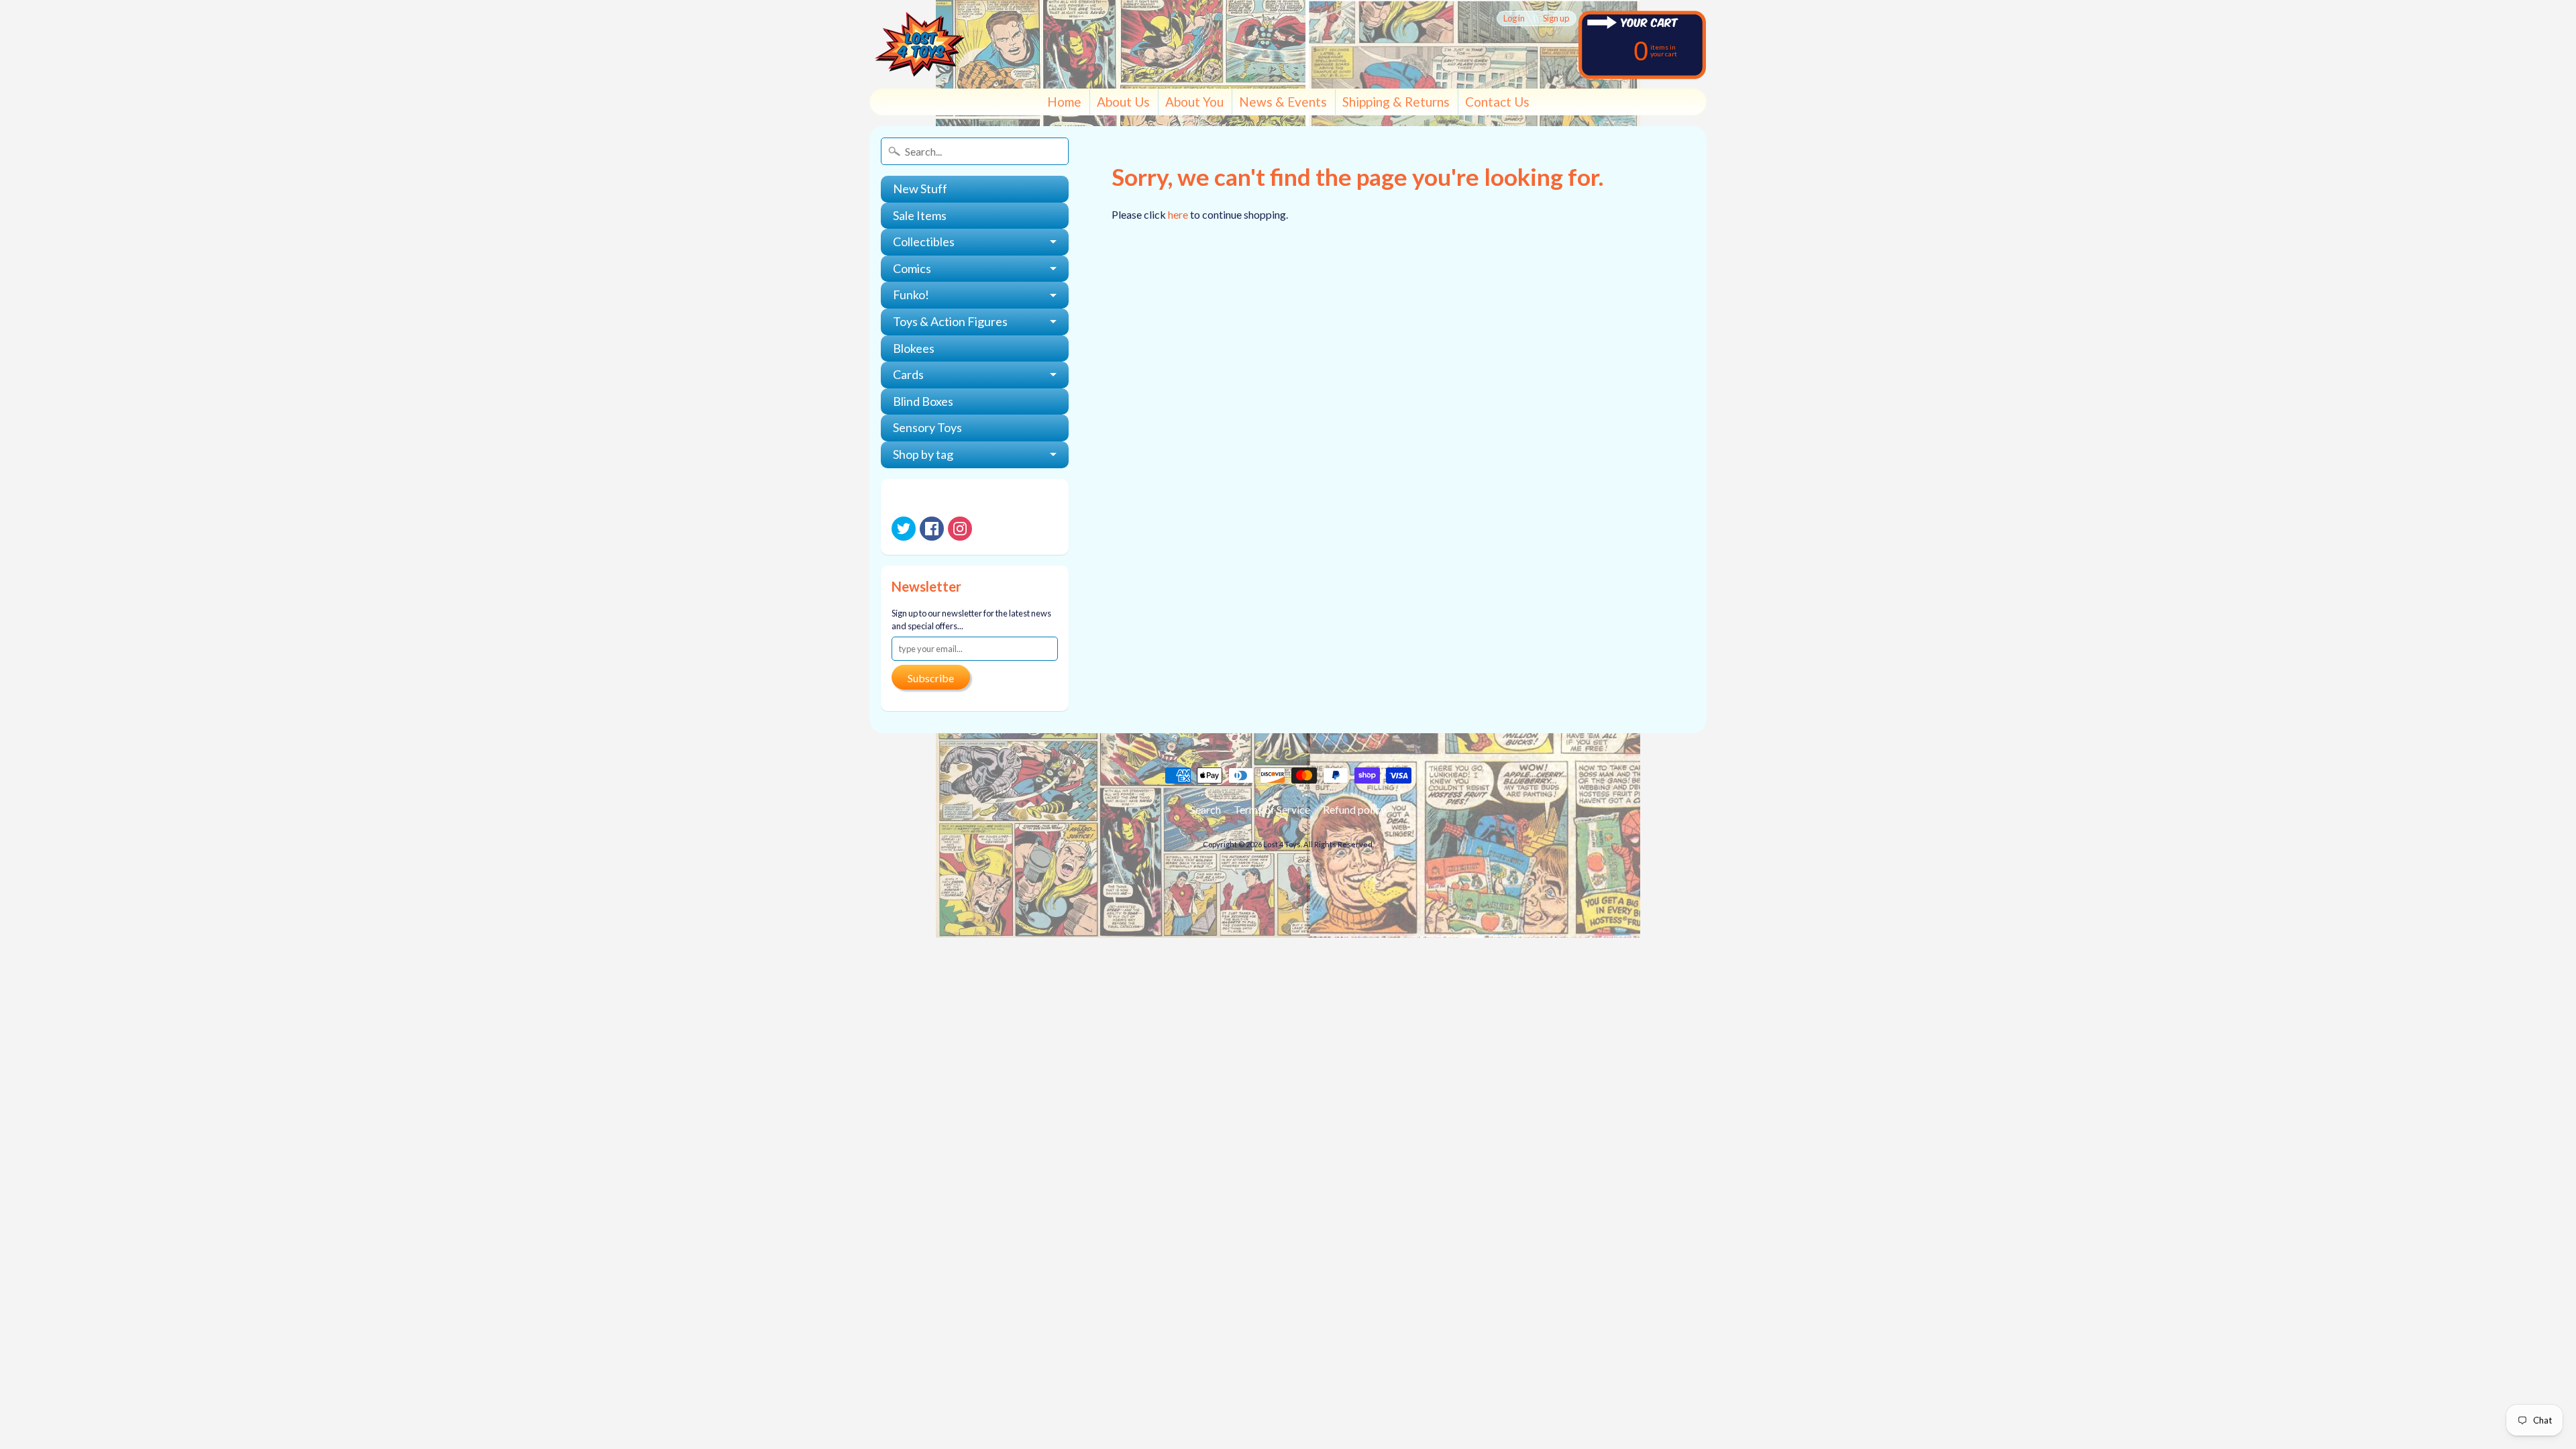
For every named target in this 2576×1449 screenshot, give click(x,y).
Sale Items (920, 215)
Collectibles (924, 241)
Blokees (914, 348)
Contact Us (1497, 102)
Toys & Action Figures (950, 321)
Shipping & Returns (1396, 102)
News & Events (1283, 102)
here (1178, 214)
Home (1064, 102)
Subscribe (931, 678)
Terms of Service (1272, 809)
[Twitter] (904, 529)
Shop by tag (923, 454)
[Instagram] (960, 529)
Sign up (1556, 18)
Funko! (911, 294)
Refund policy (1354, 809)
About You (1194, 102)
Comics (912, 268)
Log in (1514, 18)
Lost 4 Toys (1282, 844)
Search (1205, 809)
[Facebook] (932, 529)
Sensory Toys (927, 427)
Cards (908, 374)
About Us (1123, 102)
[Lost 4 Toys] (920, 44)
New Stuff (920, 189)
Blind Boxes (923, 401)
